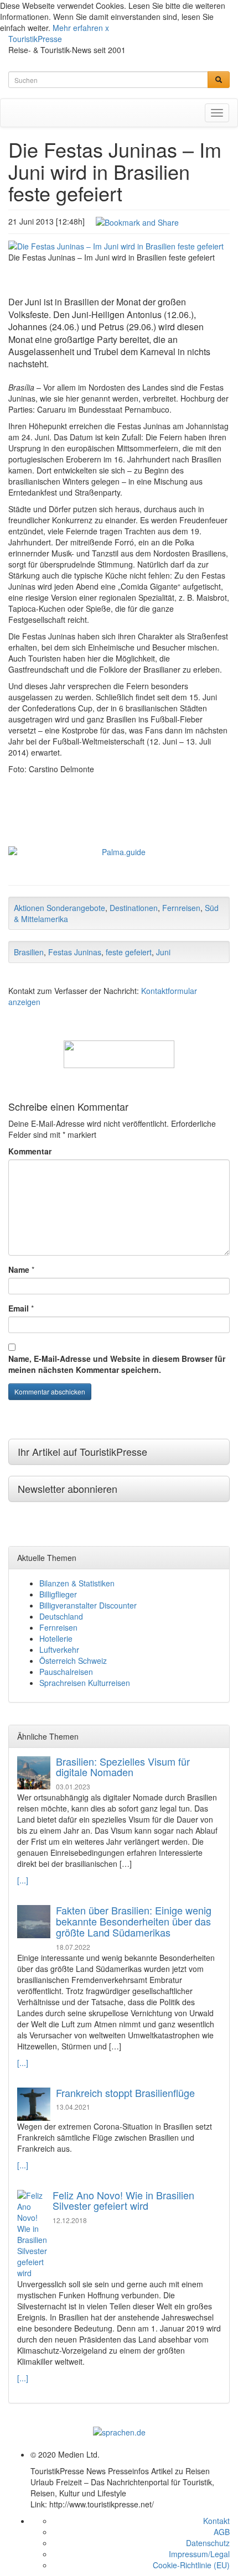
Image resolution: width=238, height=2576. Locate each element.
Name (19, 1269)
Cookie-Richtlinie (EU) (191, 2565)
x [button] (107, 28)
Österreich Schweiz (73, 1661)
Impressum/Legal (199, 2554)
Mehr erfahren (78, 28)
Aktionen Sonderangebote (59, 908)
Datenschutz (208, 2543)
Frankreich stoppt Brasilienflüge (125, 2093)
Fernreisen (181, 908)
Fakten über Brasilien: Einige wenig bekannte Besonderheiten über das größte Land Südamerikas (134, 1921)
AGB (222, 2532)
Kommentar (30, 1151)
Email (19, 1308)
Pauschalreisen (66, 1672)
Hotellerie (56, 1638)
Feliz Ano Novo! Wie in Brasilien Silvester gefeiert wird (123, 2200)
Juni (163, 952)
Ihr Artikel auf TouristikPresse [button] (82, 1451)
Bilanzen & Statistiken (77, 1583)
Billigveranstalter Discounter (88, 1605)
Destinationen (134, 908)
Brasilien (29, 952)
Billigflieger (58, 1594)
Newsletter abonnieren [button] (68, 1489)
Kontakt (216, 2521)
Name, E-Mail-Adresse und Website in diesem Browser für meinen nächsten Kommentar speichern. (117, 1364)
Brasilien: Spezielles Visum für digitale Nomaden (123, 1767)
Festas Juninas (75, 952)
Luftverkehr (59, 1649)
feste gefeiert (129, 952)
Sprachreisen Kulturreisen (85, 1683)
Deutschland (61, 1616)
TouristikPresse (35, 39)
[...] (23, 1880)
